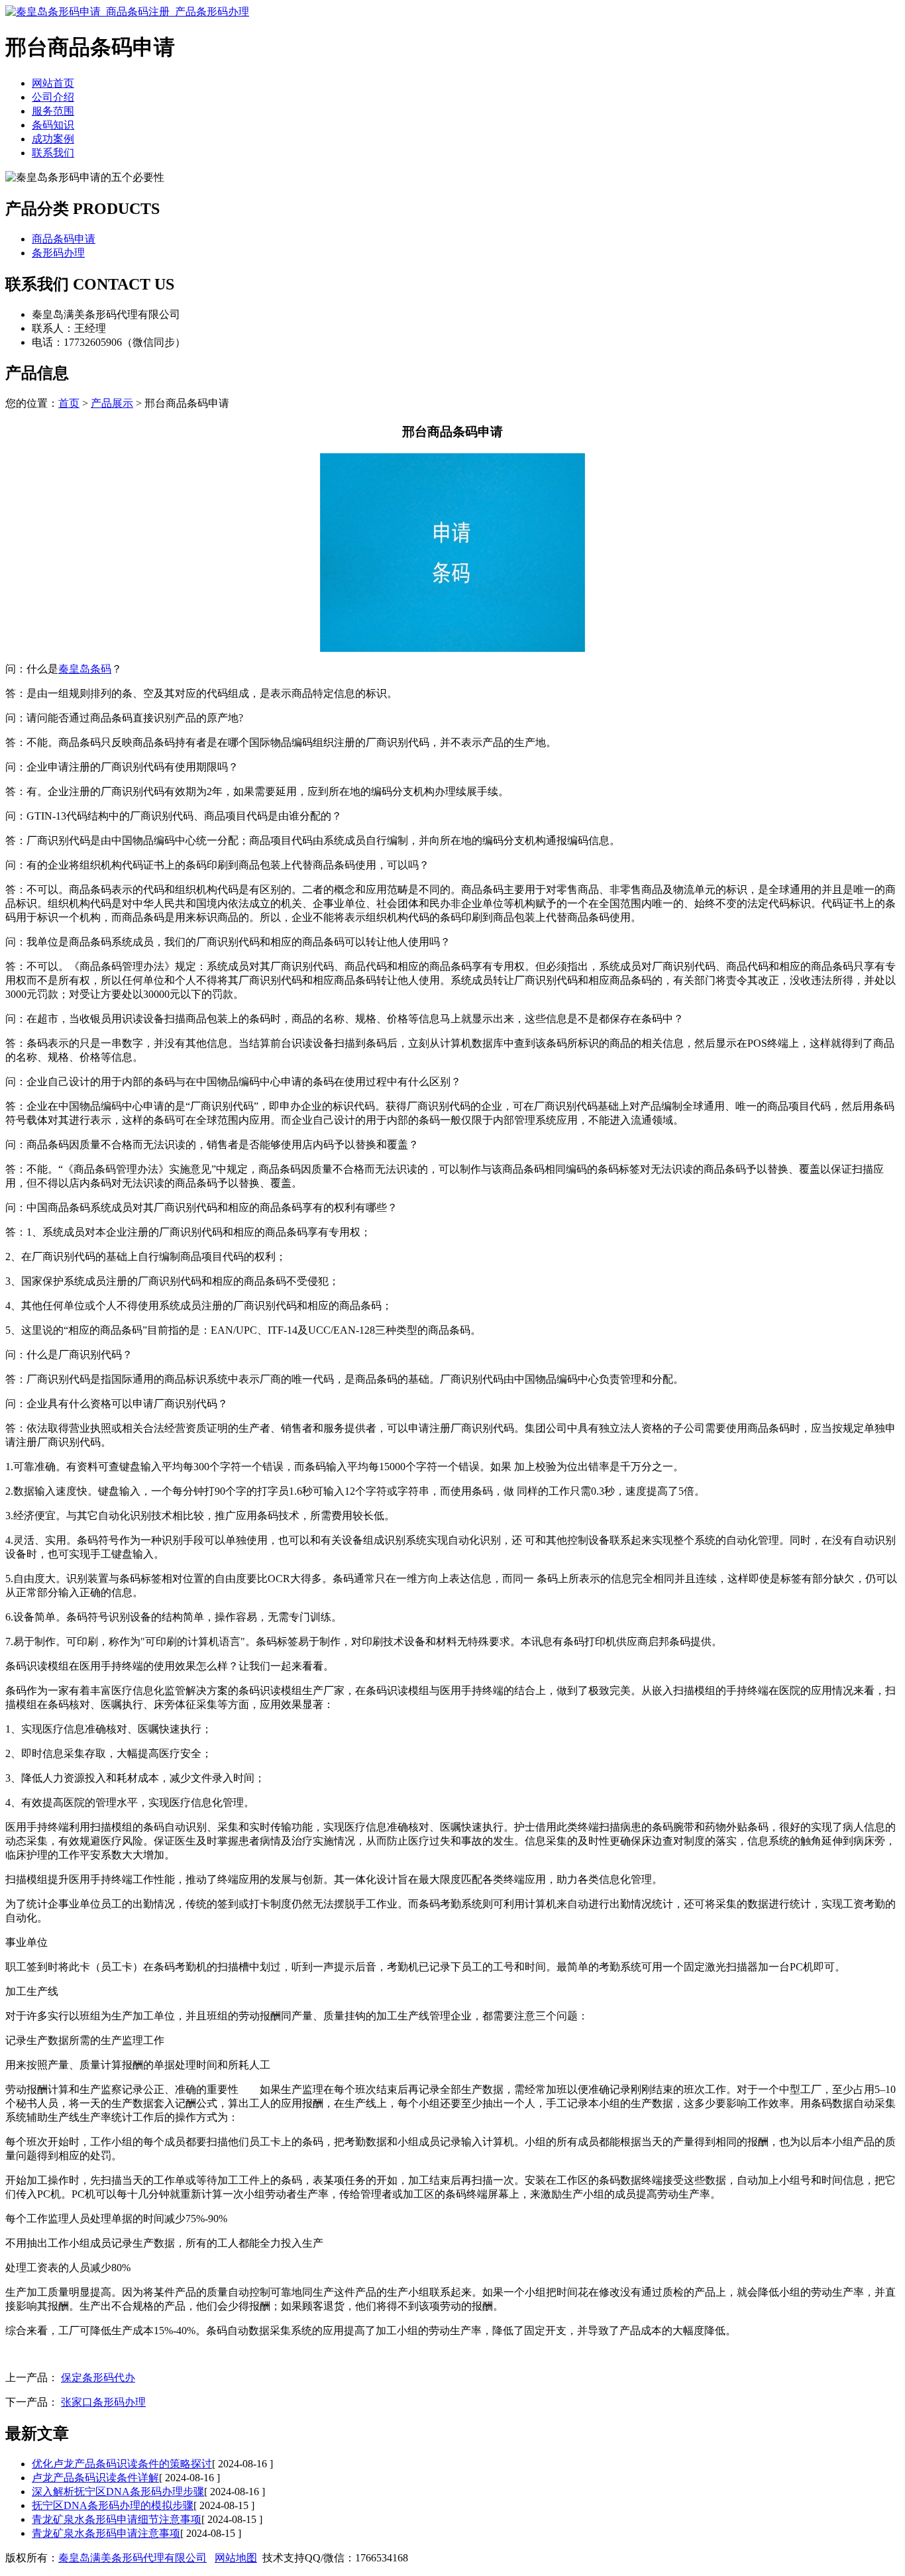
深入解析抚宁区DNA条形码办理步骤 (118, 2492)
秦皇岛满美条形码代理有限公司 (133, 2558)
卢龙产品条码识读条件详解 (95, 2478)
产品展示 (112, 403)
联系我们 (53, 153)
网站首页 (53, 83)
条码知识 (53, 125)
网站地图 (236, 2558)
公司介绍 (53, 97)
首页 (69, 403)
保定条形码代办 (98, 2378)
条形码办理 (58, 253)
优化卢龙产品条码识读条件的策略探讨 (122, 2464)
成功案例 (53, 139)
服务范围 (53, 111)
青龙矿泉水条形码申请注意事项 (106, 2533)
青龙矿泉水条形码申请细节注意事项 (117, 2519)
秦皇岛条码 (85, 669)
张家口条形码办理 (103, 2402)
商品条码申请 (64, 239)
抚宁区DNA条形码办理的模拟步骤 (113, 2505)
